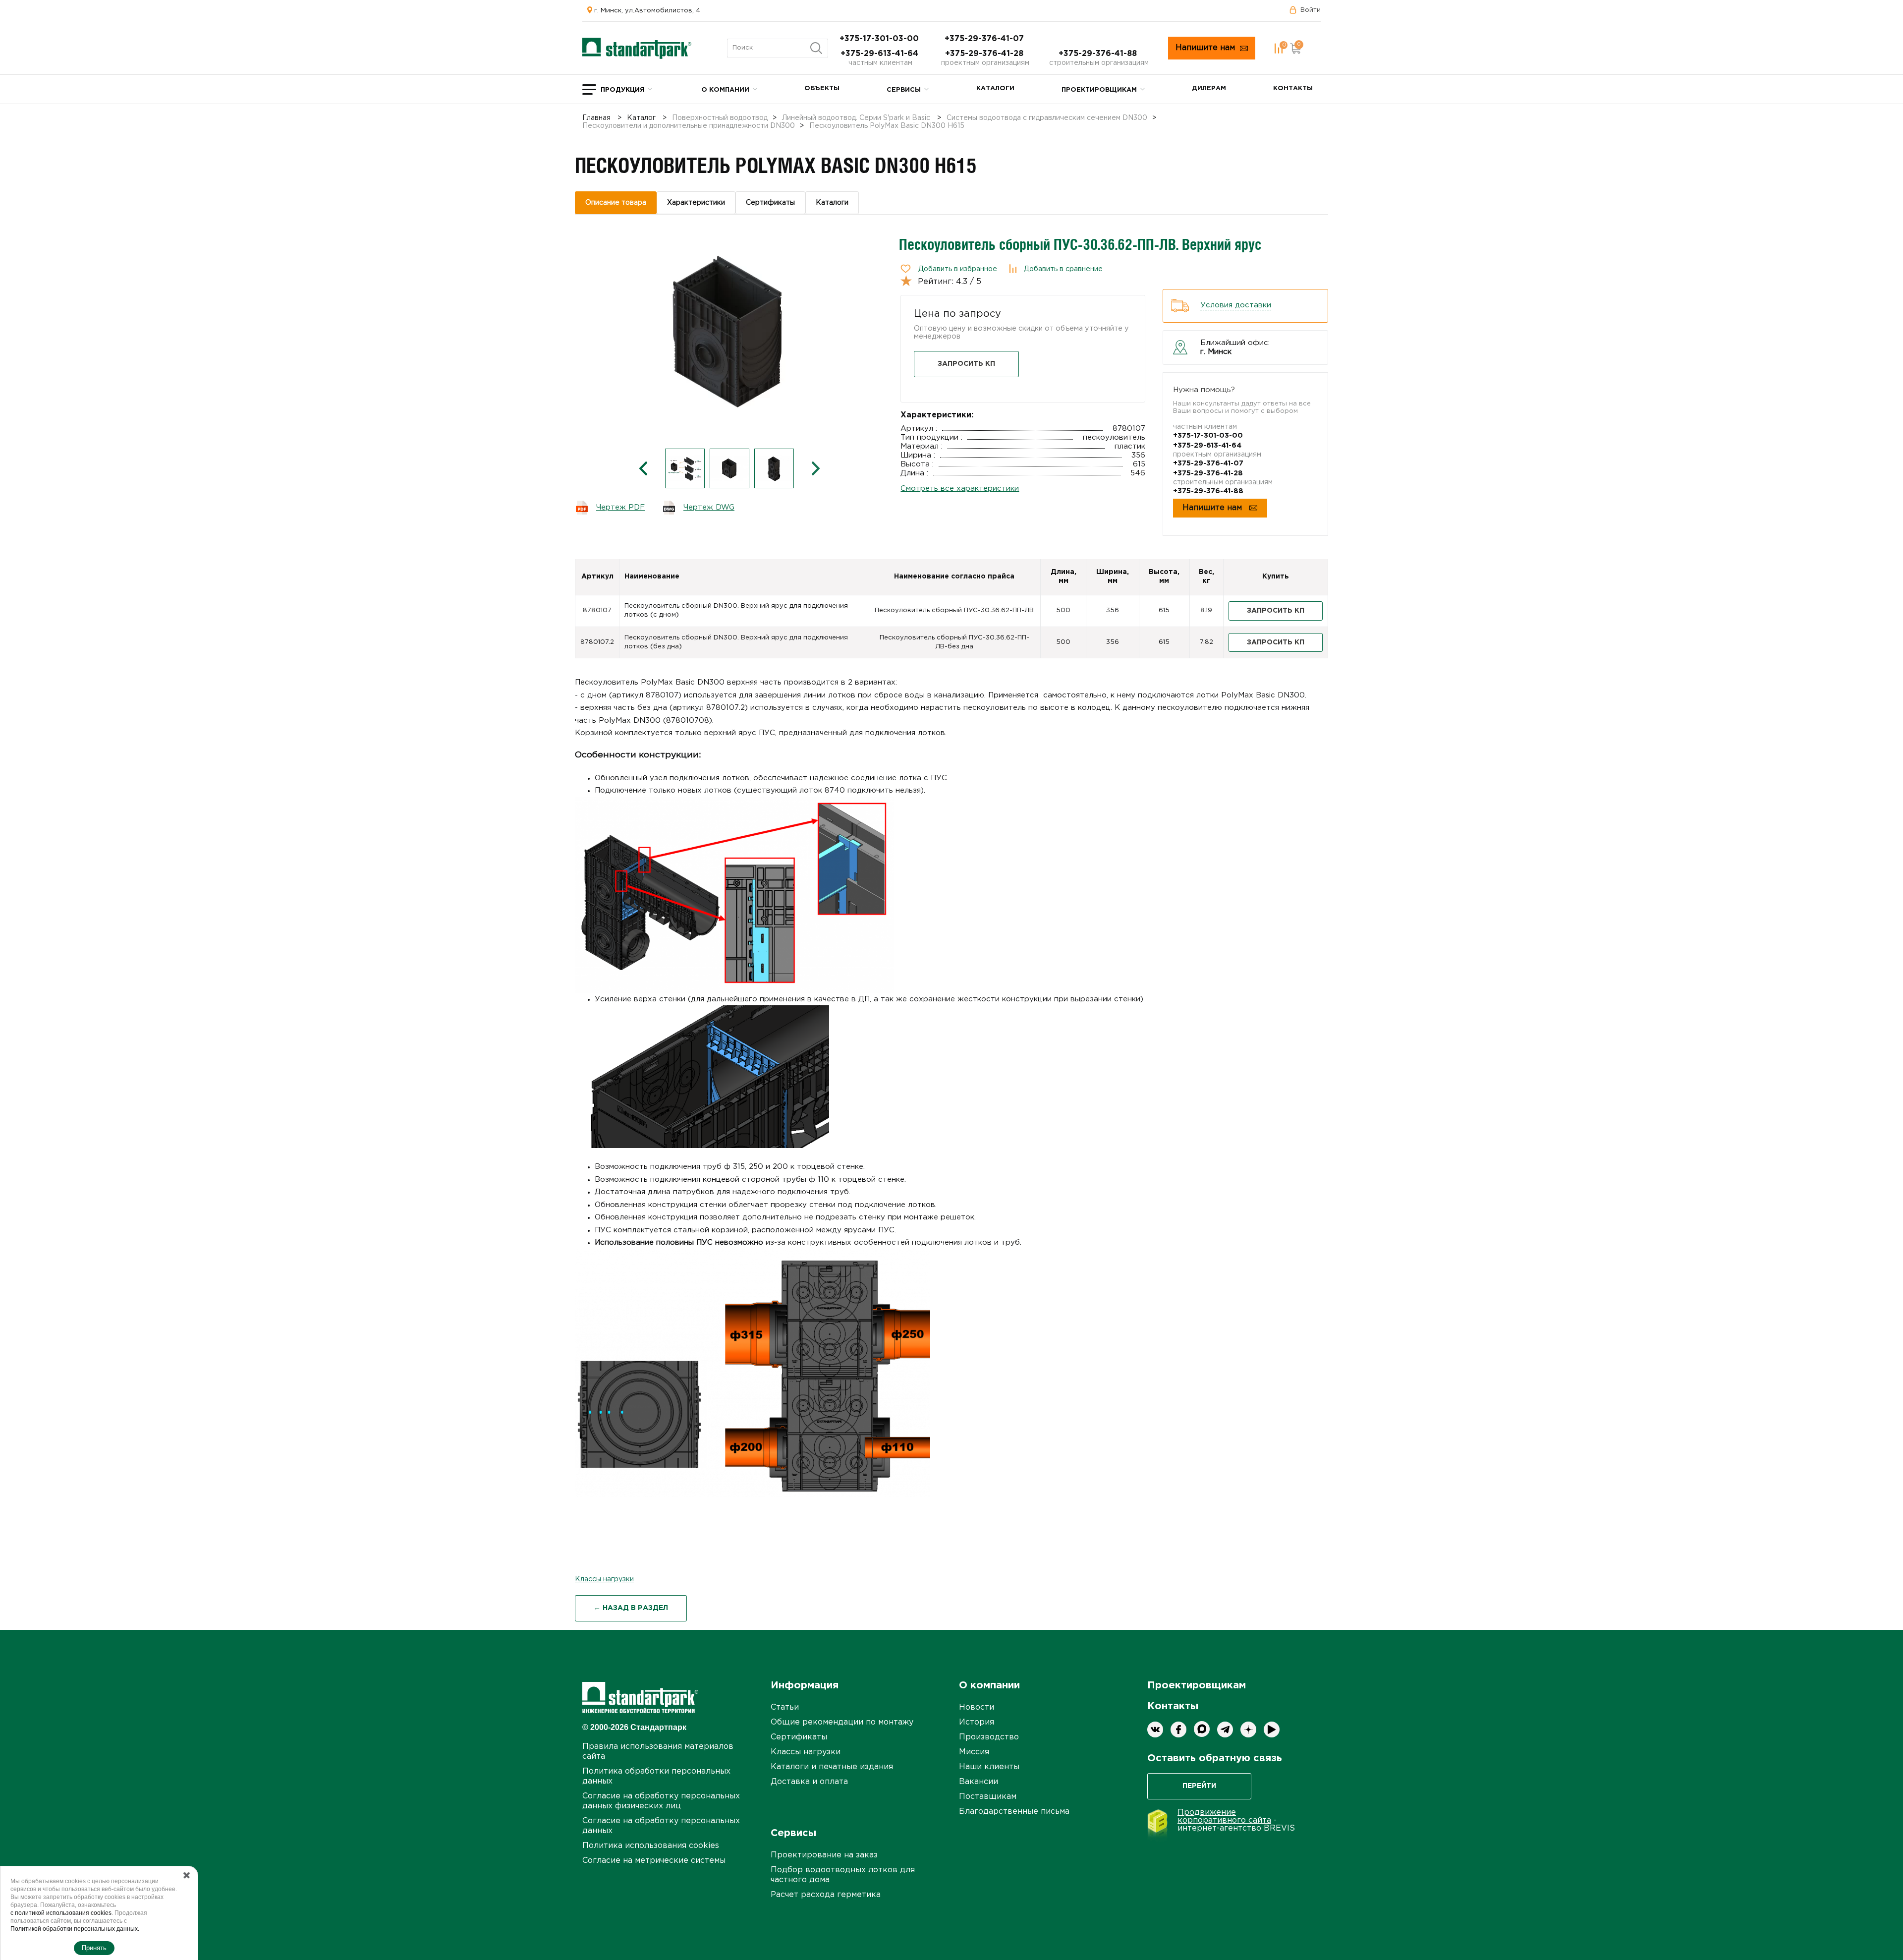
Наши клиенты (989, 1767)
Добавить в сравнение (1063, 269)
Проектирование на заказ (824, 1855)
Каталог (641, 118)
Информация (805, 1685)
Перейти (1199, 1786)
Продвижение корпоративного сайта (1224, 1816)
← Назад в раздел (631, 1608)
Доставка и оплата (809, 1782)
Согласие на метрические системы (654, 1861)
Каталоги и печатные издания (832, 1767)
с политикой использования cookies (61, 1913)
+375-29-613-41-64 (881, 54)
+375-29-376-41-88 (1099, 54)
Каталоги (995, 88)
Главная (596, 118)
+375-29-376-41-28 (985, 54)
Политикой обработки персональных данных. (75, 1929)
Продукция (622, 90)
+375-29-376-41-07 (985, 39)
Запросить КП (966, 364)
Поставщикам (988, 1797)
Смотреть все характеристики (960, 489)
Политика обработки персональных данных (656, 1776)
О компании (725, 90)
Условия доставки (1236, 305)
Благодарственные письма (1014, 1812)
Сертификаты (799, 1737)
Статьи (785, 1707)
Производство (989, 1737)
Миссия (974, 1752)
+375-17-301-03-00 (880, 39)
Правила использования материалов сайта (658, 1752)
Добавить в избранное (958, 269)
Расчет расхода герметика (826, 1895)
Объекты (822, 88)
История (977, 1722)
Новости (977, 1707)
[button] (643, 468)
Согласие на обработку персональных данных (661, 1826)
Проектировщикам (1099, 90)
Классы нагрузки (604, 1579)
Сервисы (904, 90)
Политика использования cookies (651, 1846)
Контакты (1293, 88)
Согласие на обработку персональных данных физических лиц (661, 1801)
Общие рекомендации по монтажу (842, 1722)
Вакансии (979, 1782)
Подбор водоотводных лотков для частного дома (843, 1875)
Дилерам (1209, 88)
